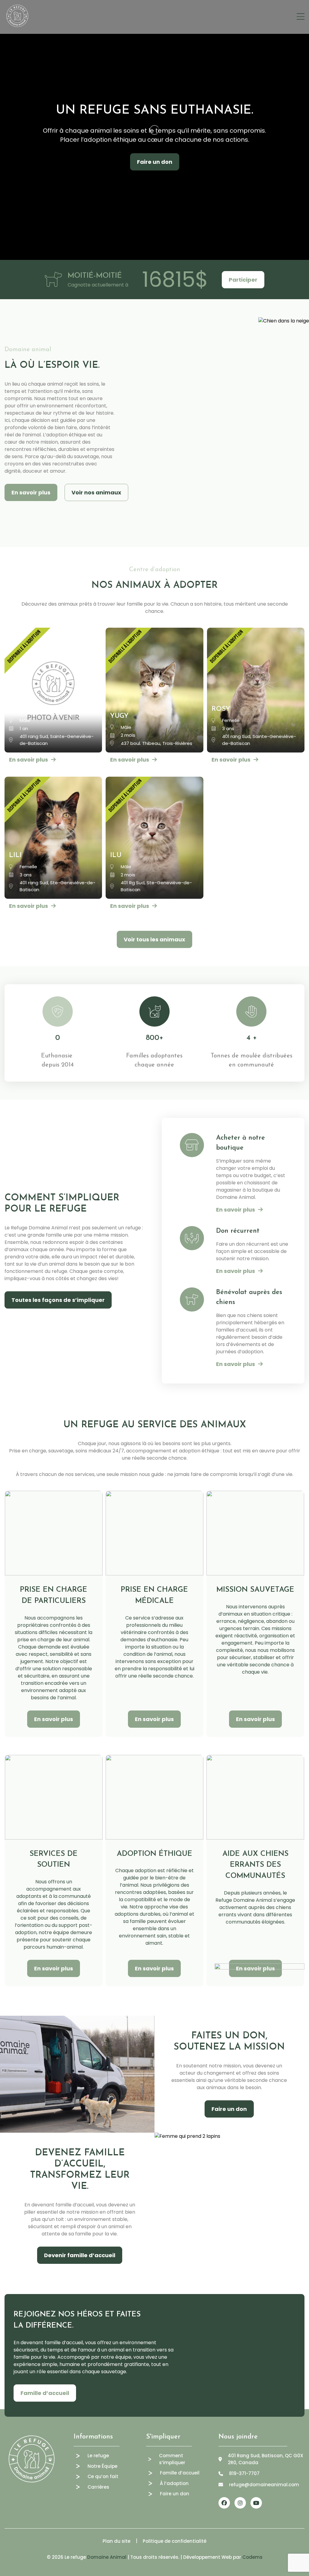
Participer (243, 280)
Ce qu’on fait (103, 2476)
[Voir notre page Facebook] (224, 2503)
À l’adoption (174, 2483)
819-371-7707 (244, 2473)
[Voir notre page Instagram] (240, 2503)
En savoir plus (31, 492)
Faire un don (155, 162)
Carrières (98, 2487)
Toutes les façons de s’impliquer (58, 1300)
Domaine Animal (107, 2557)
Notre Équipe (102, 2466)
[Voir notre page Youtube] (256, 2503)
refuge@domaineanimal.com (264, 2485)
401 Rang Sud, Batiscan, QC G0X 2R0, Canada (266, 2459)
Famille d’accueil (45, 2393)
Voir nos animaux (96, 492)
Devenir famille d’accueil (80, 2255)
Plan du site (116, 2541)
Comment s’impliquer (172, 2459)
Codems (252, 2557)
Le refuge (98, 2456)
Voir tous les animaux (154, 939)
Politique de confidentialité (175, 2541)
